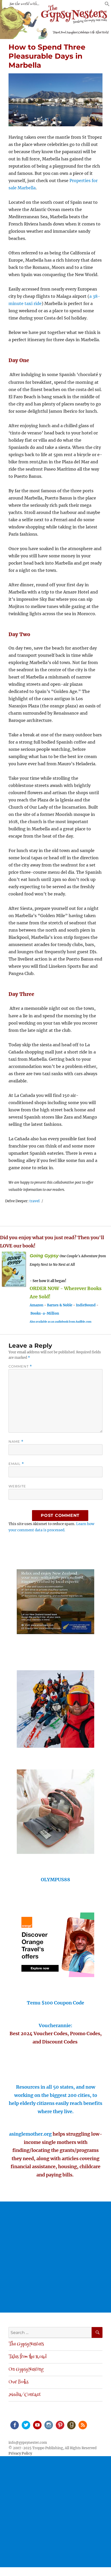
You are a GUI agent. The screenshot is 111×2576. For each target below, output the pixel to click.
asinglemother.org (30, 2134)
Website (17, 1486)
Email (16, 1464)
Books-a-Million (45, 1313)
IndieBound (86, 1305)
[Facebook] (14, 2425)
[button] (107, 5)
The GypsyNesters (26, 2344)
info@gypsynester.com (28, 2443)
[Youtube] (37, 2425)
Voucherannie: (55, 2025)
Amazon (37, 1305)
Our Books (18, 2382)
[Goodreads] (71, 2425)
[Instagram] (48, 2425)
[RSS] (82, 2425)
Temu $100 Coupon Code (55, 2003)
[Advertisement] (55, 2257)
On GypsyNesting (26, 2370)
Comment (20, 1366)
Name (16, 1442)
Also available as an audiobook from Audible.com (61, 1322)
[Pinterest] (60, 2425)
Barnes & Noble (60, 1305)
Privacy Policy (20, 2453)
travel (35, 1201)
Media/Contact (25, 2395)
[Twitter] (26, 2425)
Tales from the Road (27, 2357)
